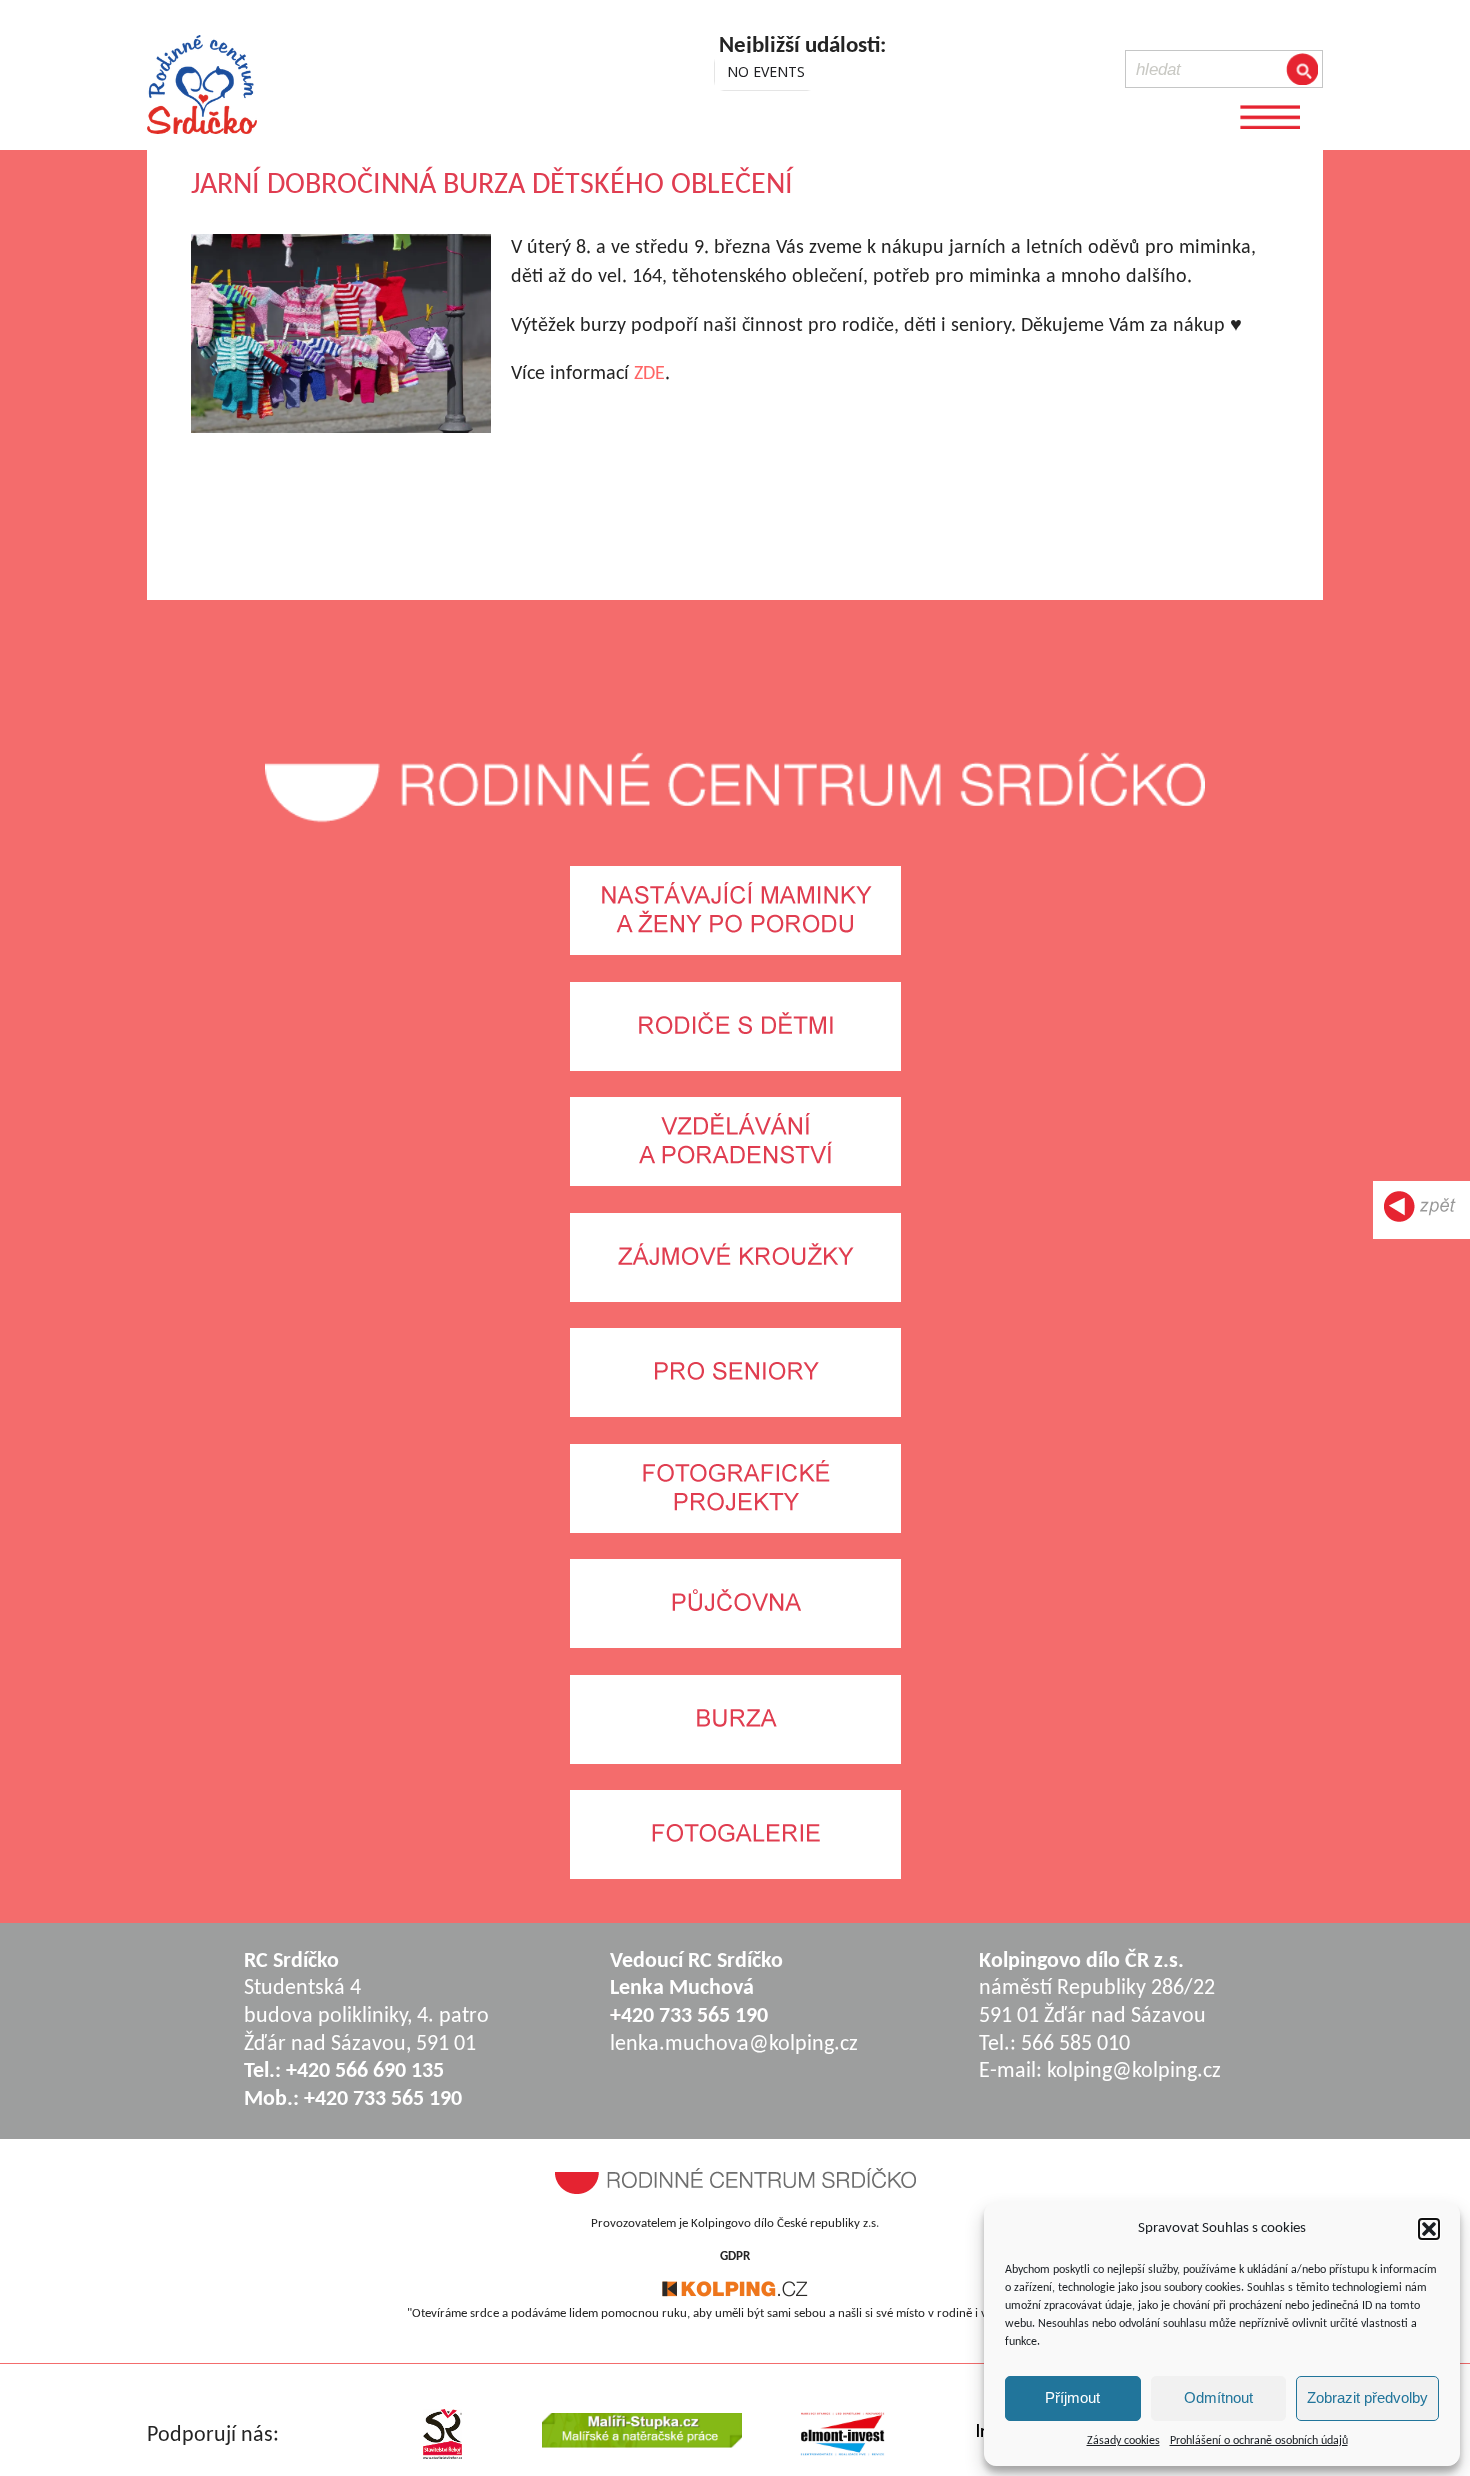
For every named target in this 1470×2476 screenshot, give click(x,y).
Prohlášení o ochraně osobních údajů (1259, 2441)
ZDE (649, 374)
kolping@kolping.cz (1134, 2071)
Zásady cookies (1123, 2441)
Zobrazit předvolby (1367, 2397)
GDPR (735, 2256)
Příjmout (1072, 2397)
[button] (1429, 2229)
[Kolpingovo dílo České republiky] (735, 2293)
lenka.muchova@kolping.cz (734, 2044)
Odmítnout (1218, 2397)
